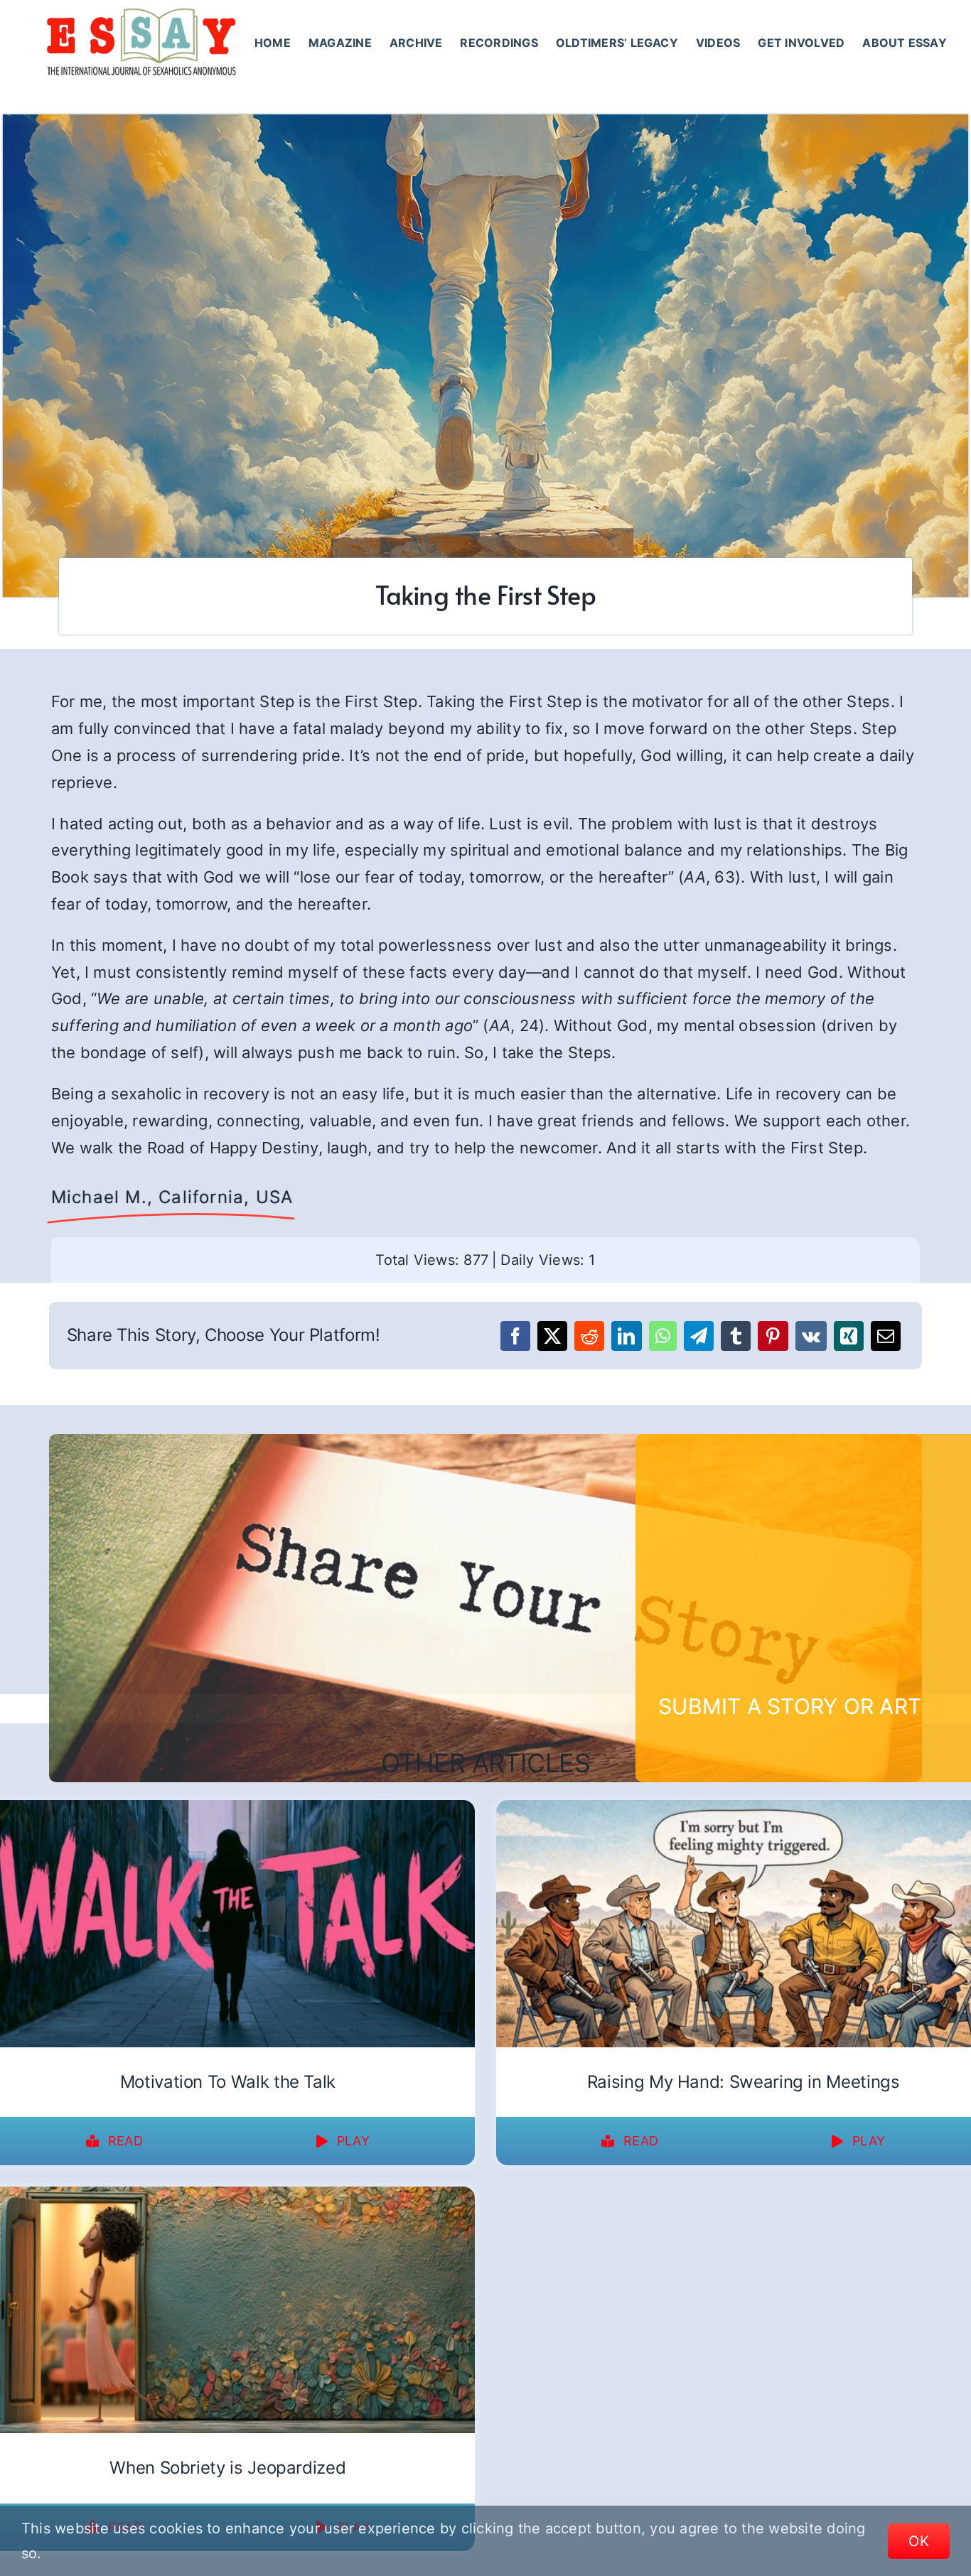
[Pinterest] (773, 1336)
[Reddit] (589, 1336)
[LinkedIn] (626, 1336)
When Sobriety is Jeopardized (227, 2468)
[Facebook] (515, 1336)
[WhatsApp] (663, 1336)
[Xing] (849, 1336)
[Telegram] (699, 1336)
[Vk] (811, 1336)
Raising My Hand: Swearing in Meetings (744, 2082)
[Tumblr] (736, 1336)
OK (919, 2541)
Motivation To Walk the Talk (228, 2082)
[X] (552, 1336)
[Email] (886, 1336)
